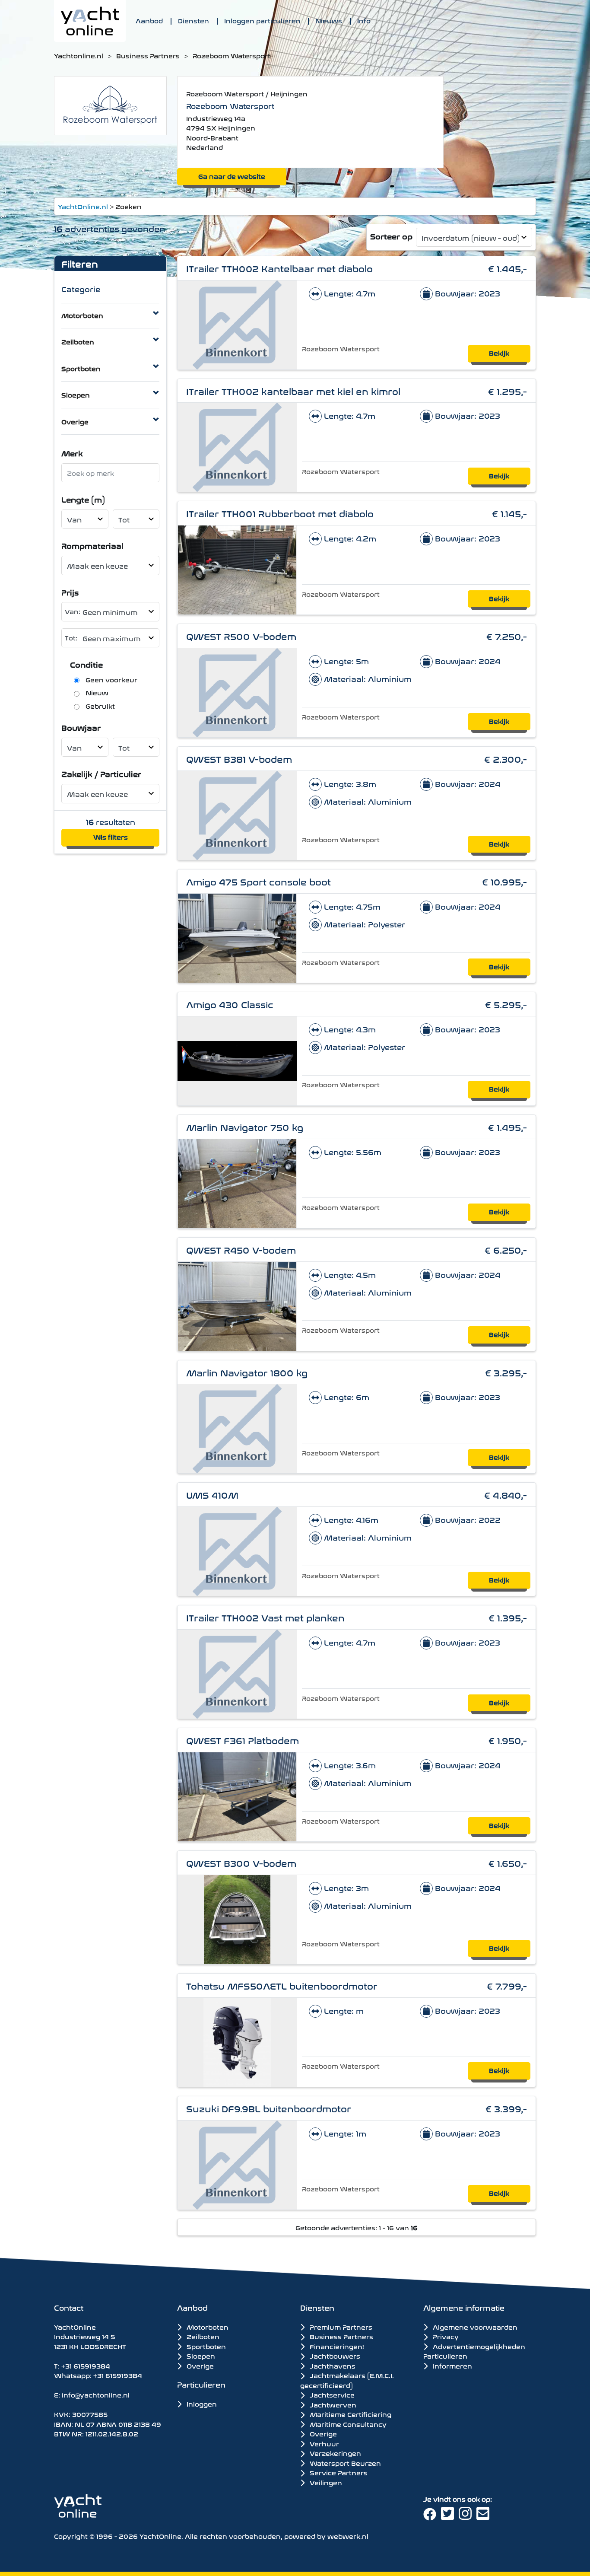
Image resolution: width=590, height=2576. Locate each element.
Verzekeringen (335, 2453)
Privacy (445, 2336)
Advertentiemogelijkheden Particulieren (474, 2351)
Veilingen (325, 2482)
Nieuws (329, 20)
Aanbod (149, 20)
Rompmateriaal (92, 545)
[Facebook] (432, 2516)
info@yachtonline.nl (96, 2394)
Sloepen (76, 394)
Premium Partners (340, 2327)
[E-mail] (484, 2516)
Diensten (193, 20)
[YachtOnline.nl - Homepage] (90, 21)
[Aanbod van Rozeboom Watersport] (110, 104)
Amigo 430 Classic (230, 1004)
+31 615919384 (86, 2365)
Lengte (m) (83, 499)
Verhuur (324, 2443)
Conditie (86, 664)
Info (364, 20)
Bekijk (499, 352)
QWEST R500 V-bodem (241, 635)
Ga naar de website (232, 176)
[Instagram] (468, 2516)
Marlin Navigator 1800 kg (247, 1372)
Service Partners (338, 2472)
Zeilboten (78, 341)
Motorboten (82, 315)
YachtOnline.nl (83, 206)
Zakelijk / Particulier (101, 773)
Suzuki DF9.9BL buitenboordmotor (269, 2108)
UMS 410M (212, 1494)
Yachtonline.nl (79, 55)
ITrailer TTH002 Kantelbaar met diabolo (279, 268)
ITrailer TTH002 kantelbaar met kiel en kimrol (293, 390)
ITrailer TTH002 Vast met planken (265, 1617)
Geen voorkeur (111, 679)
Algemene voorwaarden (474, 2326)
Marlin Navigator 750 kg (245, 1126)
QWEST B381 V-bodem (239, 758)
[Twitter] (450, 2516)
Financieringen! (336, 2346)
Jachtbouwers (334, 2356)
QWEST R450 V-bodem (241, 1249)
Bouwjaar (81, 727)
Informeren (452, 2365)
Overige (75, 421)
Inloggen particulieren (262, 20)
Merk (72, 453)
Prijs (70, 592)
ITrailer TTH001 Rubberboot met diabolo (280, 513)
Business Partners (148, 55)
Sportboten (81, 368)
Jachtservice (331, 2395)
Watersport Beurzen (344, 2463)
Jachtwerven (332, 2404)
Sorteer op (391, 236)
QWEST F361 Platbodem (243, 1740)
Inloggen (201, 2403)
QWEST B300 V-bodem (241, 1862)
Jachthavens (332, 2366)
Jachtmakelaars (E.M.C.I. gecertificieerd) (347, 2380)
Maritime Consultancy (347, 2424)
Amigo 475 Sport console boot (259, 881)
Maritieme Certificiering (350, 2414)
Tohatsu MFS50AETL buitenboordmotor (282, 1985)
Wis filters (111, 836)
